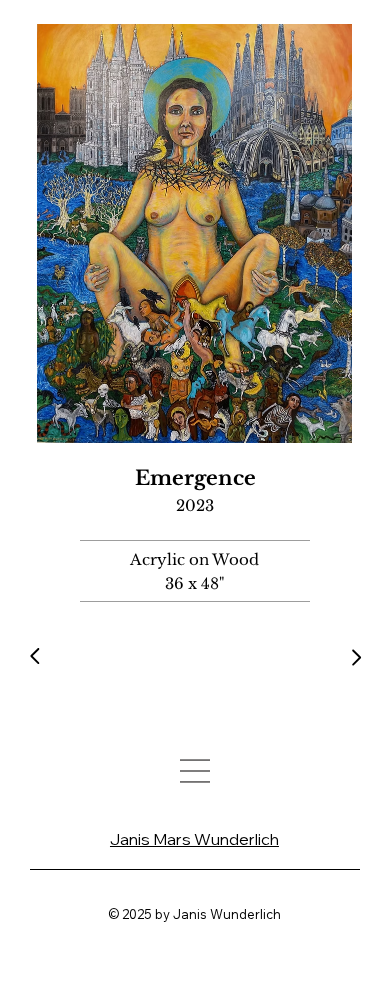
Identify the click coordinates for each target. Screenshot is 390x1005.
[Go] (36, 656)
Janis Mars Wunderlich (194, 839)
